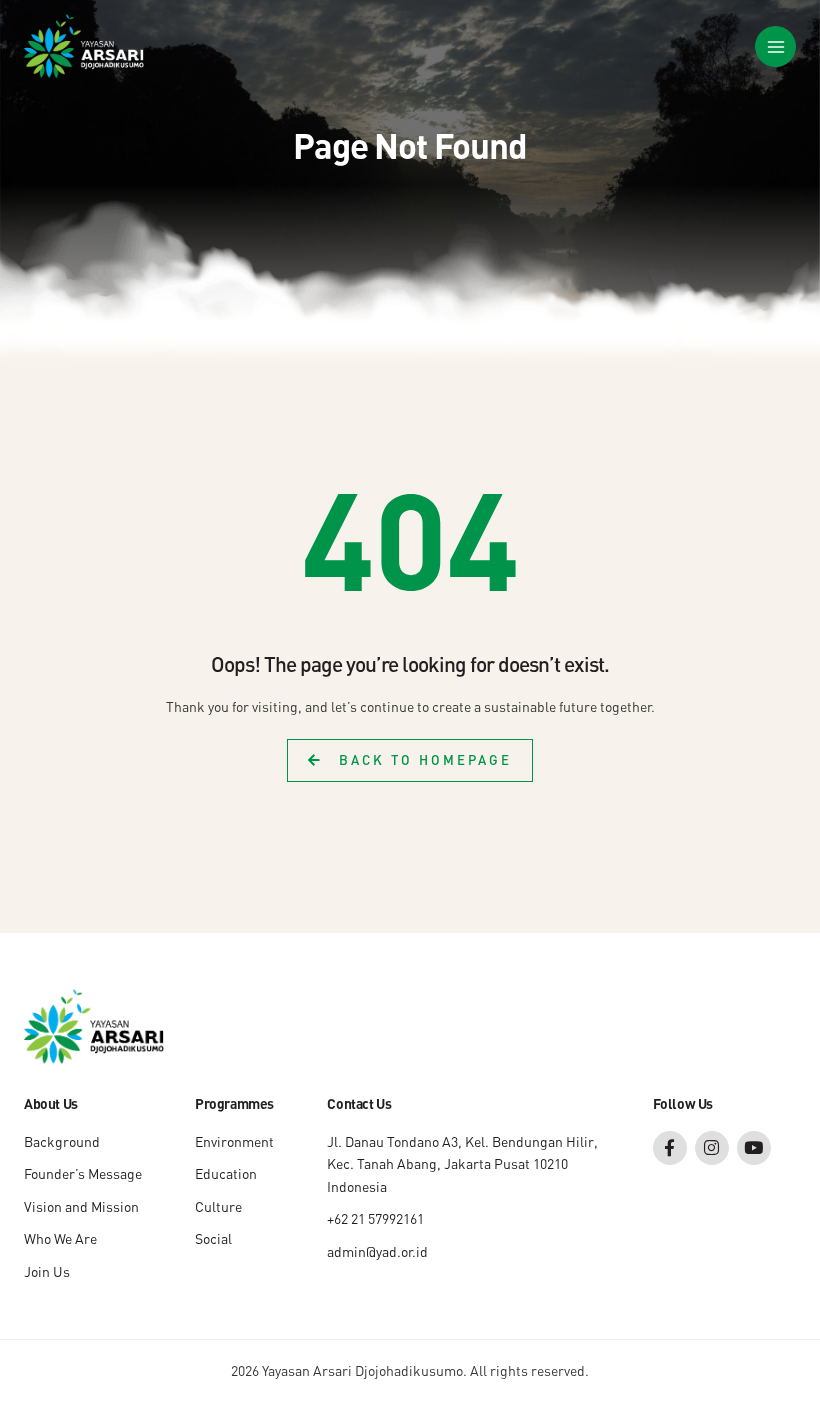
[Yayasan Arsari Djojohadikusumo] (84, 46)
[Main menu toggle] (775, 46)
